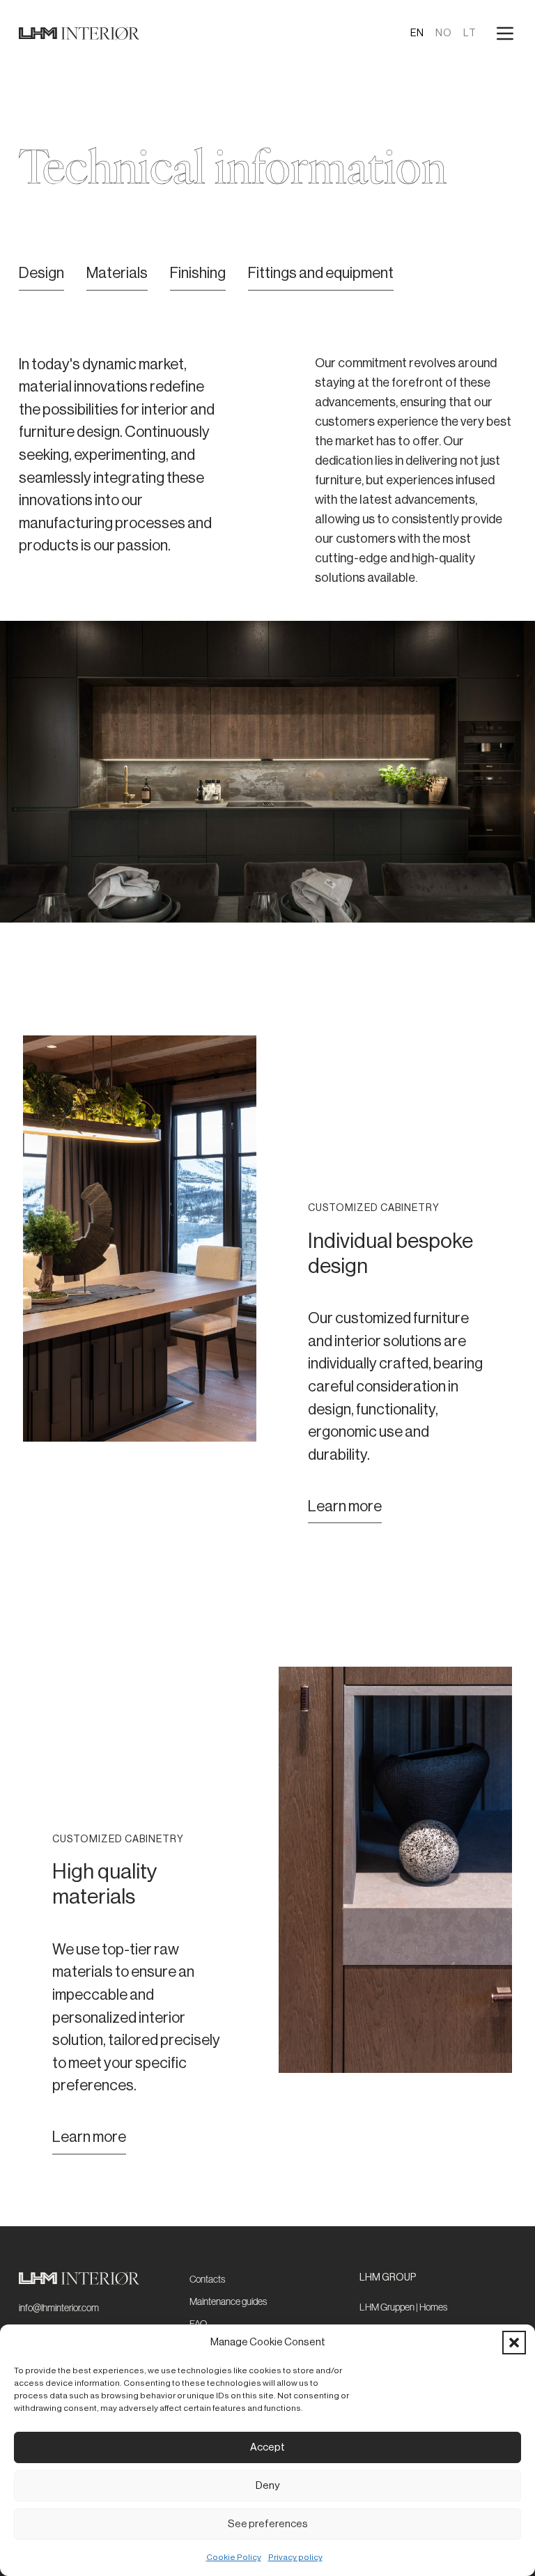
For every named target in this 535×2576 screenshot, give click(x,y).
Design (41, 273)
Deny (267, 2486)
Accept (267, 2447)
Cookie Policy (234, 2557)
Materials (117, 273)
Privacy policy (295, 2557)
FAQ (198, 2324)
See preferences (268, 2524)
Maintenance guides (228, 2301)
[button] (514, 2343)
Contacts (207, 2279)
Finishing (198, 273)
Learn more (345, 1506)
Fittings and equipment (321, 273)
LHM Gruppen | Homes (403, 2307)
